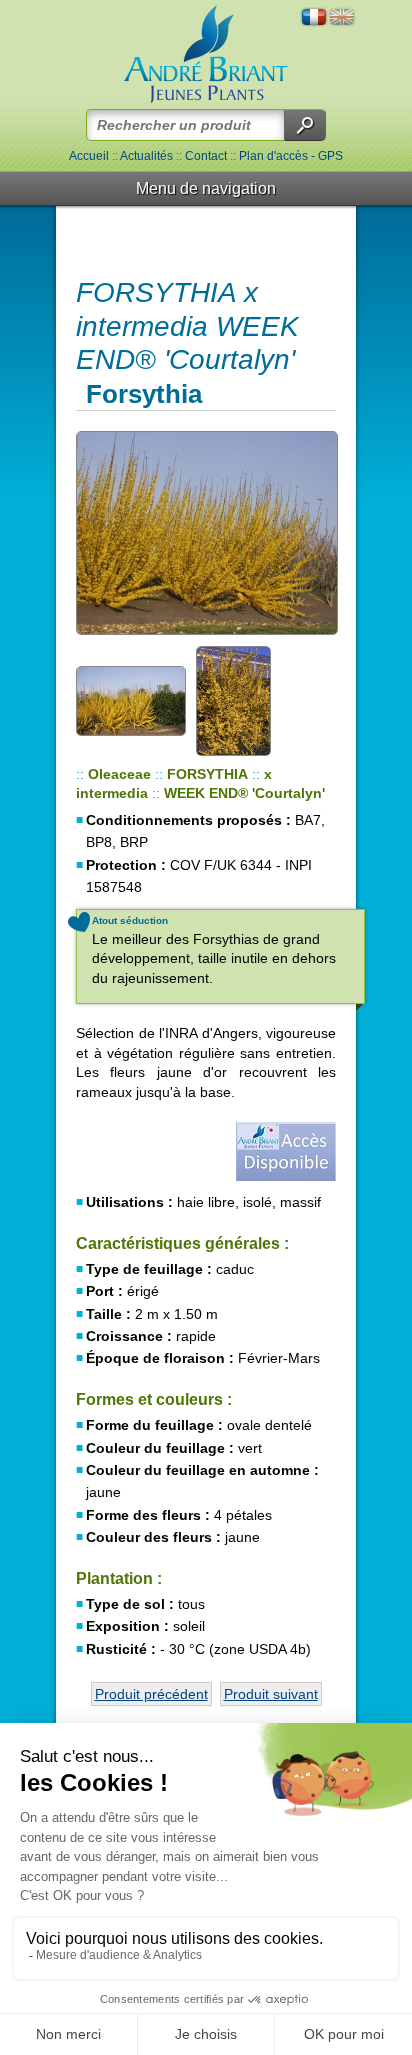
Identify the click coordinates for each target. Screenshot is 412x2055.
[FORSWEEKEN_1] (206, 532)
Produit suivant (271, 1694)
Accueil (89, 156)
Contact (206, 156)
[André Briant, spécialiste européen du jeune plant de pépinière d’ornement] (206, 54)
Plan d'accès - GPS (291, 156)
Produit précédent (151, 1694)
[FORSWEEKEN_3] (251, 700)
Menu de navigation (206, 188)
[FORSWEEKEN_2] (131, 700)
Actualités (146, 156)
